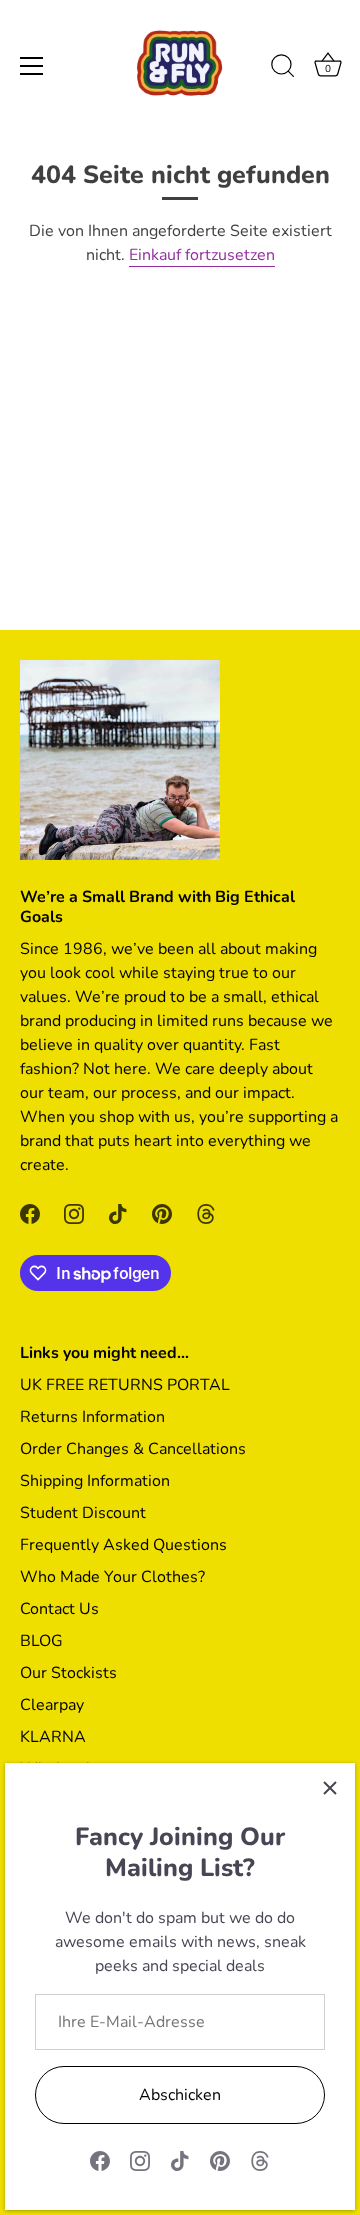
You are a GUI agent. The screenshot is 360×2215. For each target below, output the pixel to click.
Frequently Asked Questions (123, 1545)
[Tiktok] (180, 2160)
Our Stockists (68, 1673)
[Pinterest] (220, 2160)
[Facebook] (100, 2160)
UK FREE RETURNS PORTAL (125, 1385)
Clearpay (52, 1705)
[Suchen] (283, 69)
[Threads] (260, 2160)
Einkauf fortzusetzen (202, 255)
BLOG (41, 1641)
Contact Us (59, 1609)
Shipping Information (95, 1481)
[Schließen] (330, 1788)
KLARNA (53, 1737)
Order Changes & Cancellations (133, 1449)
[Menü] (32, 66)
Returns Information (92, 1417)
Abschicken (180, 2095)
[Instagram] (140, 2160)
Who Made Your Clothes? (112, 1577)
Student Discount (83, 1513)
